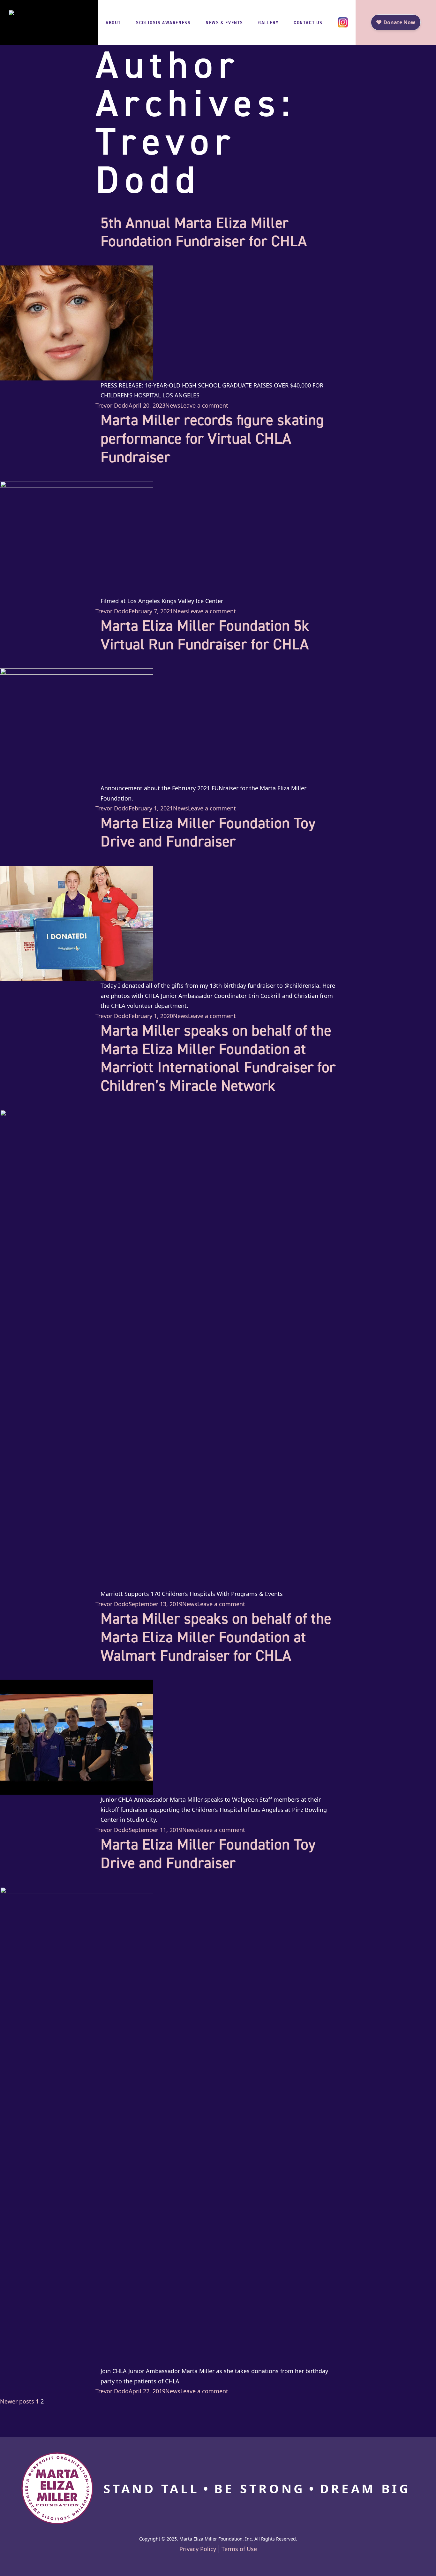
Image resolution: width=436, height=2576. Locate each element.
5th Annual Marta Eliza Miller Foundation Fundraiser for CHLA (204, 232)
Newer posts (17, 2401)
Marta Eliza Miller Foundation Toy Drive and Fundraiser (208, 832)
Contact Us (308, 22)
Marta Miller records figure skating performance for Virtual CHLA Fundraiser (212, 438)
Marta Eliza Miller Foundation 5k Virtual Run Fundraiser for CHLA (205, 635)
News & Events (224, 22)
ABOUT (113, 22)
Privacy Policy (198, 2549)
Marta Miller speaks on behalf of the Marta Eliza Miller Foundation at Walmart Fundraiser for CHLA (216, 1637)
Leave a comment (204, 405)
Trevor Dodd (112, 405)
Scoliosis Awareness (163, 22)
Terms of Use (239, 2549)
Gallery (268, 22)
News (173, 405)
